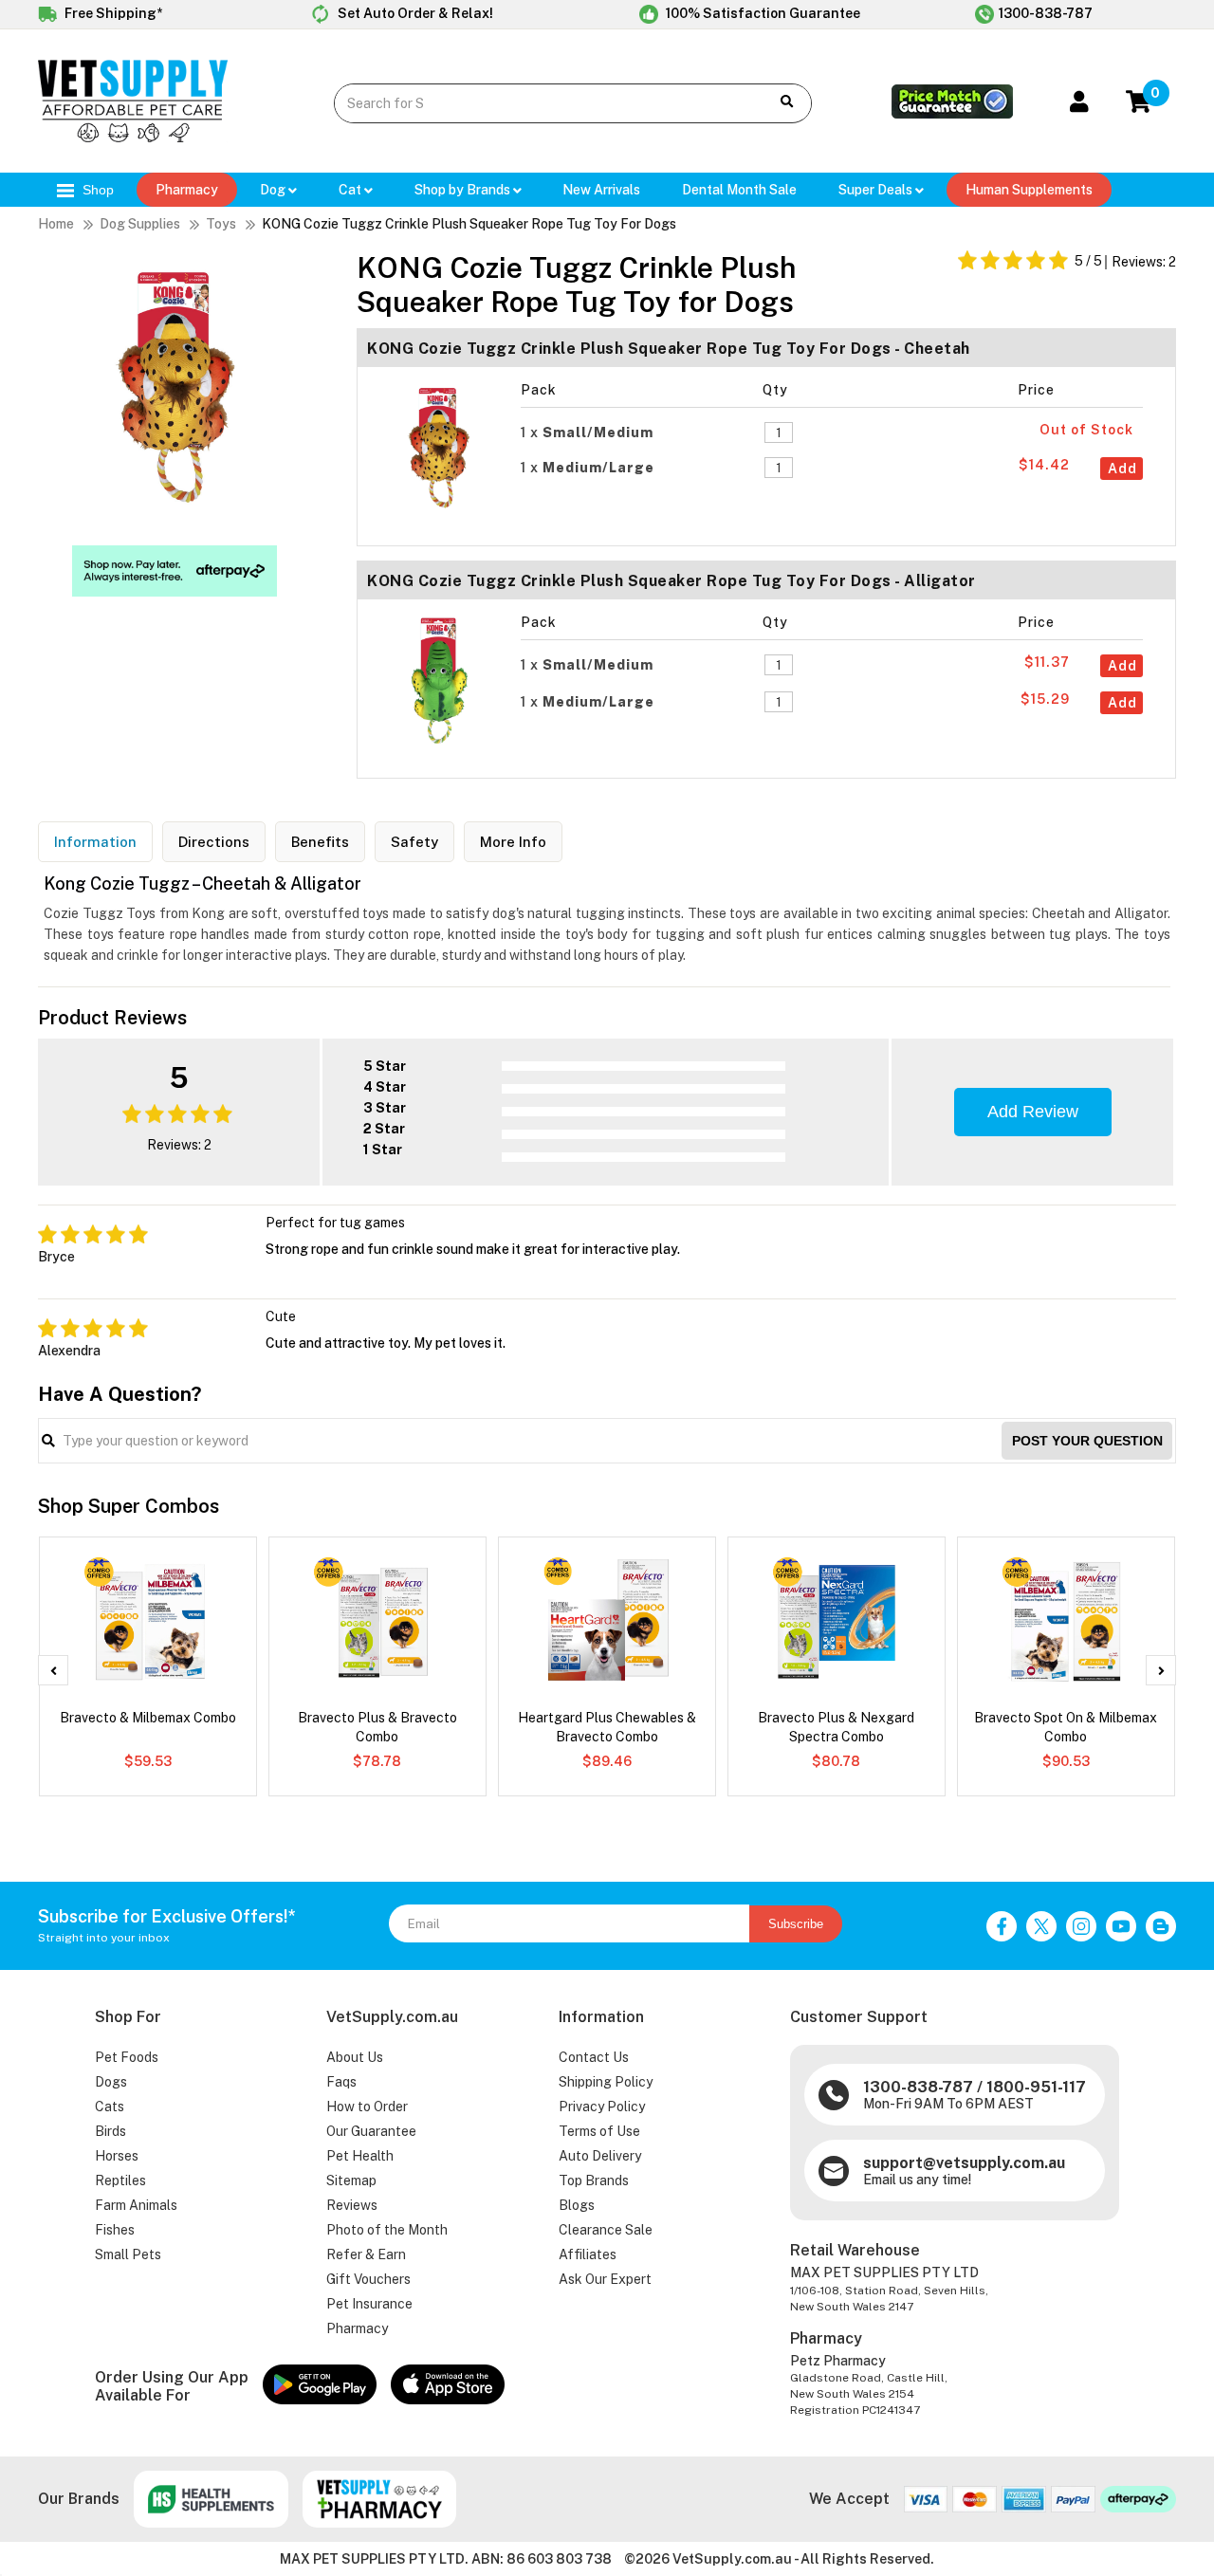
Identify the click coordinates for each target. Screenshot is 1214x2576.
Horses (117, 2156)
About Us (355, 2057)
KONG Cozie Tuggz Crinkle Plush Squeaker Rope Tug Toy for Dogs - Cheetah (669, 349)
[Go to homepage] (133, 138)
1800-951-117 (1036, 2087)
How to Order (367, 2107)
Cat (351, 190)
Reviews (352, 2205)
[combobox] (537, 103)
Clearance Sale (606, 2230)
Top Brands (594, 2180)
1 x (587, 432)
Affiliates (588, 2254)
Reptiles (120, 2180)
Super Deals (877, 190)
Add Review (1033, 1112)
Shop (96, 190)
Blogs (577, 2205)
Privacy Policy (602, 2107)
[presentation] (53, 1670)
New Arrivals (601, 190)
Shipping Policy (606, 2082)
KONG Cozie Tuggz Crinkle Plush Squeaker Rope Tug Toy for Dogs (469, 224)
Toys (221, 224)
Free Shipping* (112, 13)
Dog (274, 190)
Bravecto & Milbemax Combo (148, 1718)
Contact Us (594, 2057)
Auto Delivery (600, 2156)
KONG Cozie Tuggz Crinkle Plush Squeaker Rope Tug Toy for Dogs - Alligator (671, 581)
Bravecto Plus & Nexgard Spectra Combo (836, 1727)
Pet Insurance (369, 2304)
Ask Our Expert (605, 2279)
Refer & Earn (366, 2254)
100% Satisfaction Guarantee (762, 13)
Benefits (320, 842)
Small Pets (128, 2254)
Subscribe (796, 1924)
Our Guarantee (371, 2131)
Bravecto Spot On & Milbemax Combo (1066, 1727)
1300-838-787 (1046, 13)
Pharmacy (187, 190)
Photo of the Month (387, 2230)
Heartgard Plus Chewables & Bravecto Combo (607, 1727)
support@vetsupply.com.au (964, 2163)
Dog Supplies (140, 224)
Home (56, 224)
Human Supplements (1029, 190)
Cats (110, 2107)
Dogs (111, 2082)
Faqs (341, 2082)
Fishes (115, 2230)
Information (95, 842)
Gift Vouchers (368, 2279)
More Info (513, 842)
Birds (110, 2131)
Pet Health (360, 2156)
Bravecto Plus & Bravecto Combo (377, 1727)
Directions (214, 842)
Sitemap (351, 2180)
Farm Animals (136, 2205)
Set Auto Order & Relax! (414, 13)
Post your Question (1087, 1441)
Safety (414, 842)
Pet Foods (127, 2057)
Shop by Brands (464, 190)
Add (1122, 469)
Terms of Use (599, 2131)
